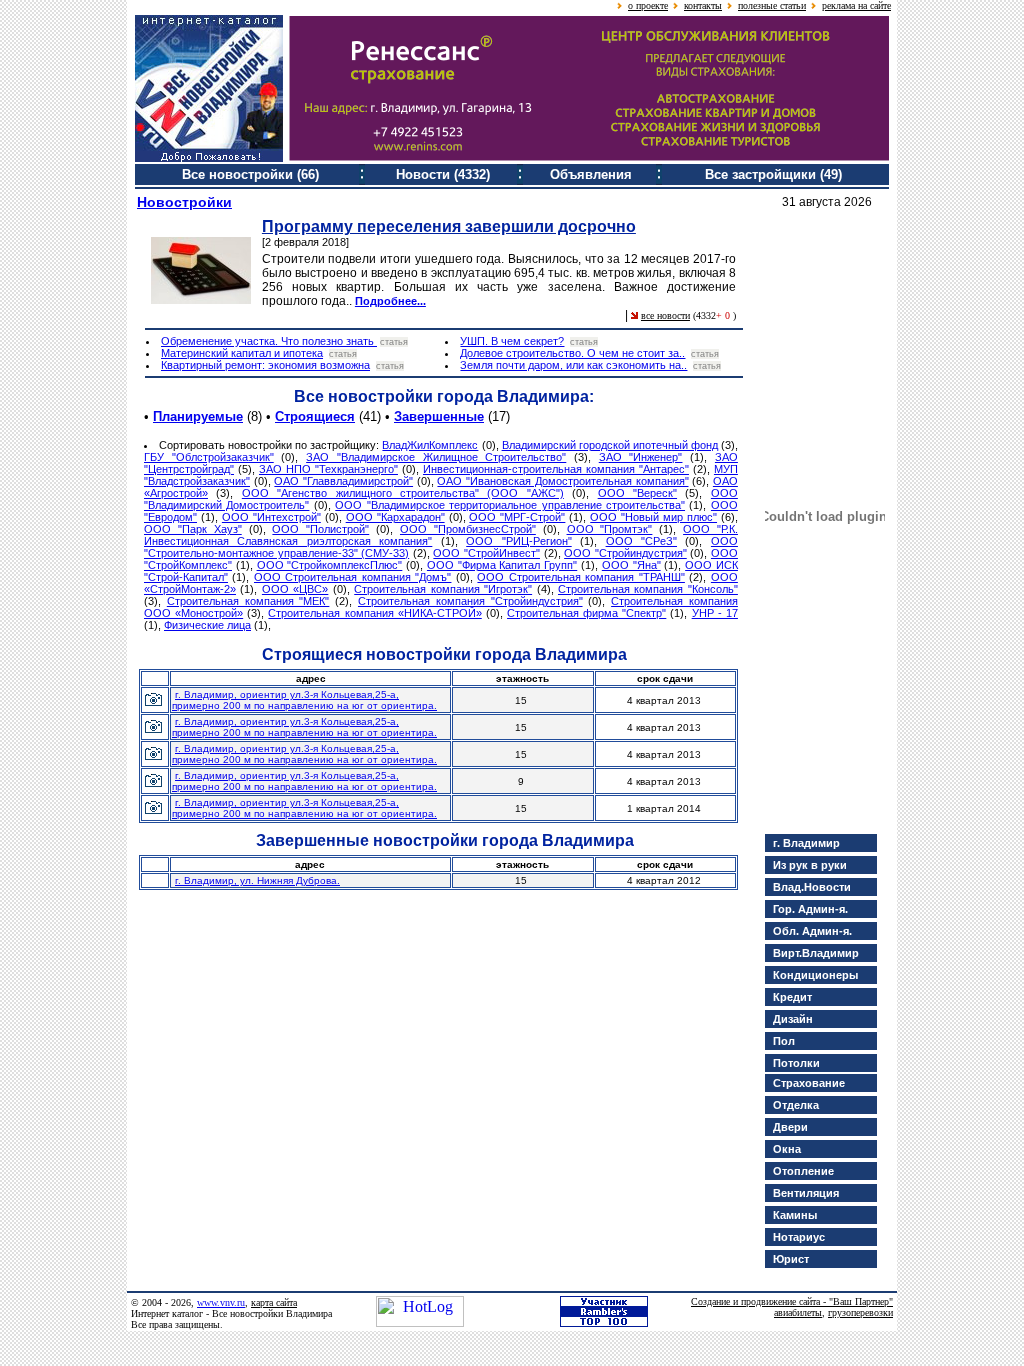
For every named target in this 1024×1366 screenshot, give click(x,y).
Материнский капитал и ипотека (242, 353)
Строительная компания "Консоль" (648, 589)
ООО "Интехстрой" (271, 517)
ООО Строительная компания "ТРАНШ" (580, 577)
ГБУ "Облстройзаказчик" (209, 457)
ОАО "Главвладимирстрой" (343, 481)
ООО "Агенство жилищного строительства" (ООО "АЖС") (403, 493)
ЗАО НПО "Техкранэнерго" (328, 469)
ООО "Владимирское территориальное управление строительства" (510, 505)
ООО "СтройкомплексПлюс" (330, 565)
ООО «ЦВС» (295, 589)
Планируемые (198, 416)
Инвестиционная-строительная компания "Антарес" (556, 469)
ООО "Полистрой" (320, 529)
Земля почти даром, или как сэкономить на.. (573, 365)
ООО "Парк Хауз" (193, 529)
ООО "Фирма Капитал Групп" (502, 565)
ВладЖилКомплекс (430, 445)
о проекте (648, 5)
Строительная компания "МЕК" (248, 601)
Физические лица (207, 625)
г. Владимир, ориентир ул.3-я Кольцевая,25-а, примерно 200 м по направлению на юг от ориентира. (304, 700)
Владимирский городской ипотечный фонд (610, 445)
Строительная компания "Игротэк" (443, 589)
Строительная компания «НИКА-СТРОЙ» (374, 613)
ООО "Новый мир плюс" (653, 517)
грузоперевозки (860, 1312)
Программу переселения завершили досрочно (449, 226)
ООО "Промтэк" (610, 529)
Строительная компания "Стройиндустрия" (470, 601)
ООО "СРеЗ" (641, 541)
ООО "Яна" (631, 565)
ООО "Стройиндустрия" (625, 553)
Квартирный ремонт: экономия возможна (265, 365)
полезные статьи (772, 5)
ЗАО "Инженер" (641, 457)
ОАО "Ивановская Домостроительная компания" (562, 481)
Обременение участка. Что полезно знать (269, 341)
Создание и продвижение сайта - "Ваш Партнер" (792, 1301)
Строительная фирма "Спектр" (586, 613)
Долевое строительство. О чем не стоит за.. (572, 353)
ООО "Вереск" (637, 493)
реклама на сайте (856, 5)
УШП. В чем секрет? (512, 341)
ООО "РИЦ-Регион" (518, 541)
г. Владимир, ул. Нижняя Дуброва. (257, 880)
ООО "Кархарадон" (395, 517)
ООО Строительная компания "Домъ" (352, 577)
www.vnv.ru (221, 1302)
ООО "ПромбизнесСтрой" (468, 529)
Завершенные (439, 416)
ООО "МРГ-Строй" (517, 517)
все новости (665, 315)
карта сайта (274, 1302)
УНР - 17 (715, 613)
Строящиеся (315, 416)
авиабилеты (798, 1312)
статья (394, 342)
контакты (703, 5)
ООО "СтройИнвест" (486, 553)
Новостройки (184, 202)
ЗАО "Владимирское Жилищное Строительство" (436, 457)
